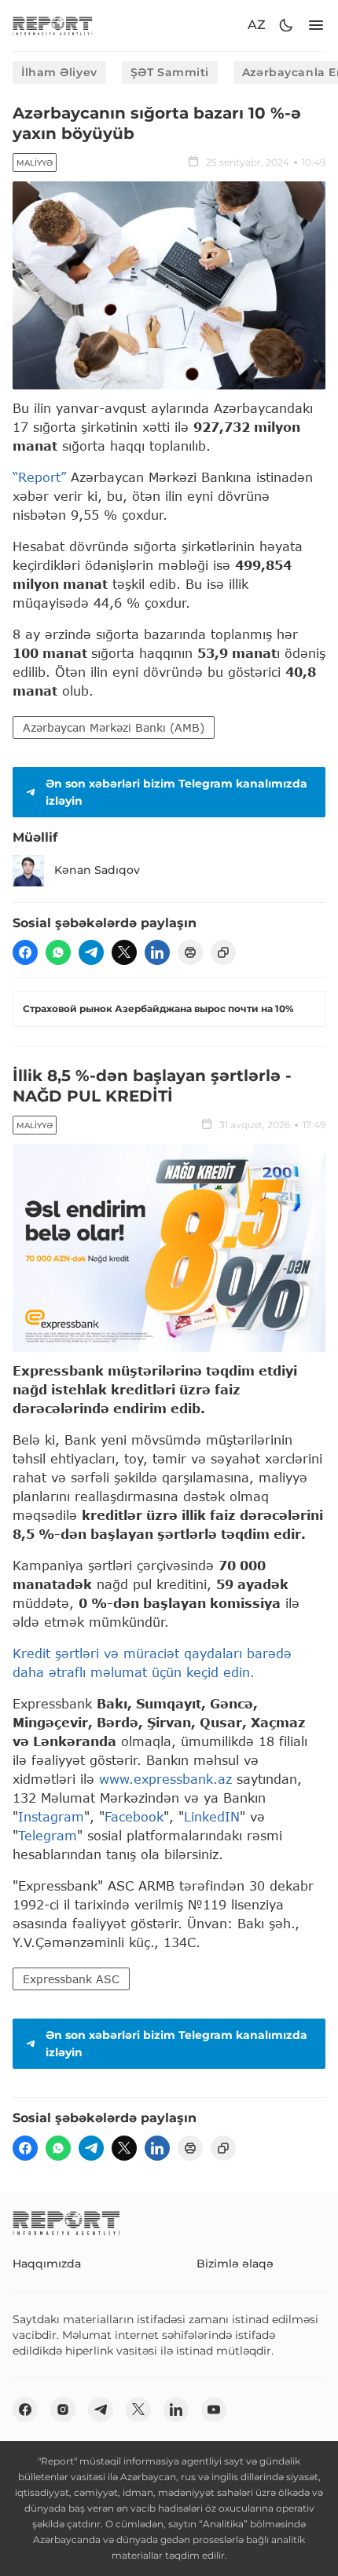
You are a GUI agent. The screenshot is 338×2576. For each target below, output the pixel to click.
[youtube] (214, 2410)
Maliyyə (35, 163)
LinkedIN (212, 1816)
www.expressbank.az (168, 1779)
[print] (190, 952)
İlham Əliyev (59, 72)
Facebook (134, 1816)
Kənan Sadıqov (97, 870)
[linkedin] (157, 952)
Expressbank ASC (71, 1979)
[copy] (223, 952)
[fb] (25, 952)
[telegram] (91, 952)
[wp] (58, 952)
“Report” (39, 477)
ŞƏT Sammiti (170, 72)
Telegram (48, 1835)
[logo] (53, 26)
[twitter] (124, 952)
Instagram (51, 1816)
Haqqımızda (47, 2264)
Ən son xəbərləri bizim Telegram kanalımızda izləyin (176, 792)
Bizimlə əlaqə (235, 2264)
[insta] (63, 2410)
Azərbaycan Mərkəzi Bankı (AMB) (114, 727)
